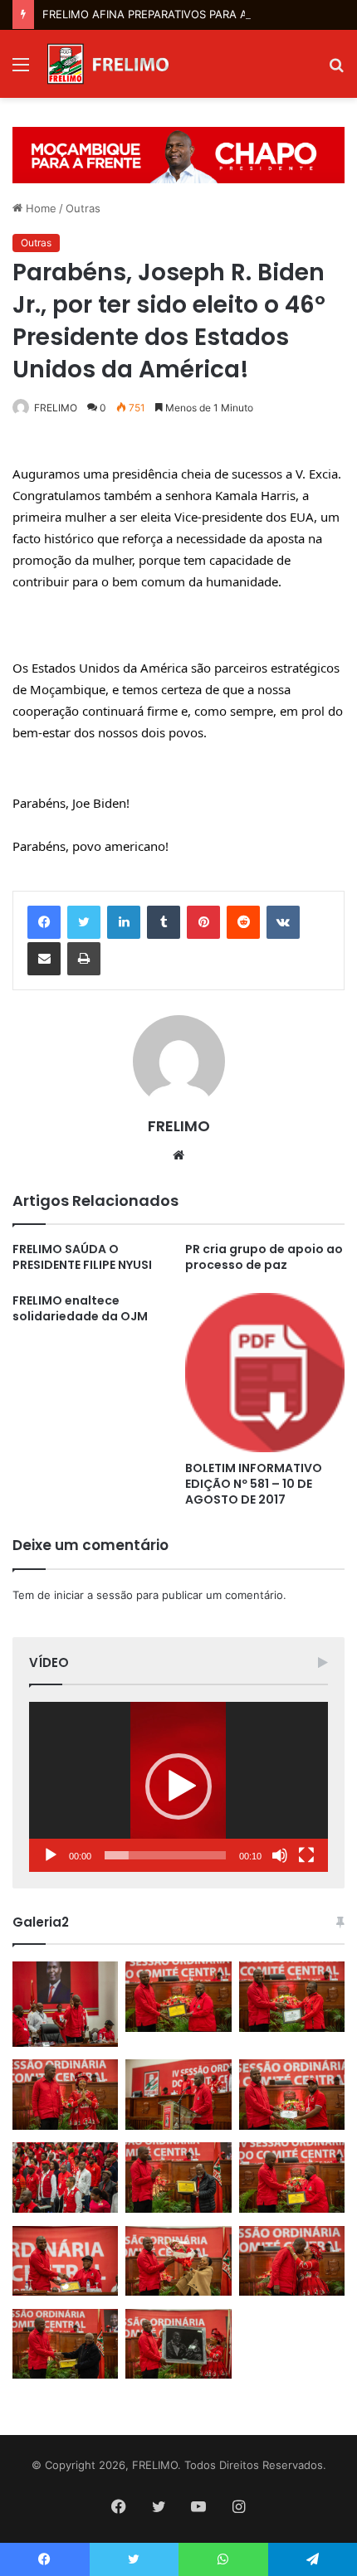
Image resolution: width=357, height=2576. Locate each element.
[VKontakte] (283, 922)
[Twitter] (84, 922)
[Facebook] (44, 922)
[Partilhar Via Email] (44, 959)
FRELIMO (56, 408)
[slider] (165, 1855)
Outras (83, 208)
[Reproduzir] (51, 1855)
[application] (178, 1787)
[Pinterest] (203, 922)
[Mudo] (280, 1855)
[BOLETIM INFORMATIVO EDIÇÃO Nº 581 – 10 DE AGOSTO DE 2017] (265, 1373)
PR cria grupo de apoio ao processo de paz (264, 1257)
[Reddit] (243, 922)
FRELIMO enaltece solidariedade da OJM (80, 1308)
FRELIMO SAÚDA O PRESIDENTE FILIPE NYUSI (82, 1257)
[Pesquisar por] (336, 70)
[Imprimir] (84, 959)
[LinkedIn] (124, 922)
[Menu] (21, 70)
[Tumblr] (164, 922)
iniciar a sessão (93, 1595)
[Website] (178, 1155)
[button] (178, 1786)
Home (39, 208)
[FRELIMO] (108, 64)
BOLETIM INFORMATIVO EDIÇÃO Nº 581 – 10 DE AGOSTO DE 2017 (254, 1484)
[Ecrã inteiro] (306, 1855)
